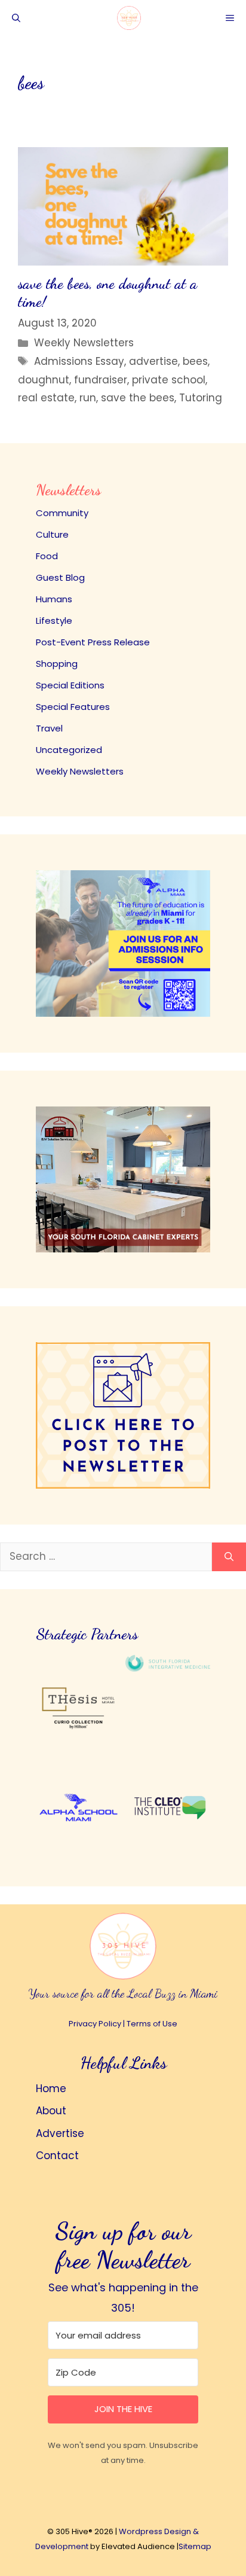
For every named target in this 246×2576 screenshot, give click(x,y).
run (88, 398)
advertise (153, 361)
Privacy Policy (95, 2024)
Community (62, 513)
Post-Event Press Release (93, 642)
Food (47, 556)
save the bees (138, 398)
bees (195, 361)
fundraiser (101, 380)
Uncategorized (69, 750)
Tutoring (201, 398)
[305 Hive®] (129, 18)
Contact (57, 2156)
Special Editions (70, 685)
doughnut (44, 380)
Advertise (60, 2133)
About (51, 2111)
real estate (46, 398)
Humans (54, 599)
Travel (49, 728)
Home (51, 2089)
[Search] (229, 1557)
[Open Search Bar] (16, 18)
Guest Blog (60, 577)
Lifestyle (54, 621)
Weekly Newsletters (84, 343)
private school (169, 380)
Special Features (73, 707)
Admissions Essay (79, 361)
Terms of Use (152, 2024)
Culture (52, 534)
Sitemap (195, 2546)
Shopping (57, 664)
